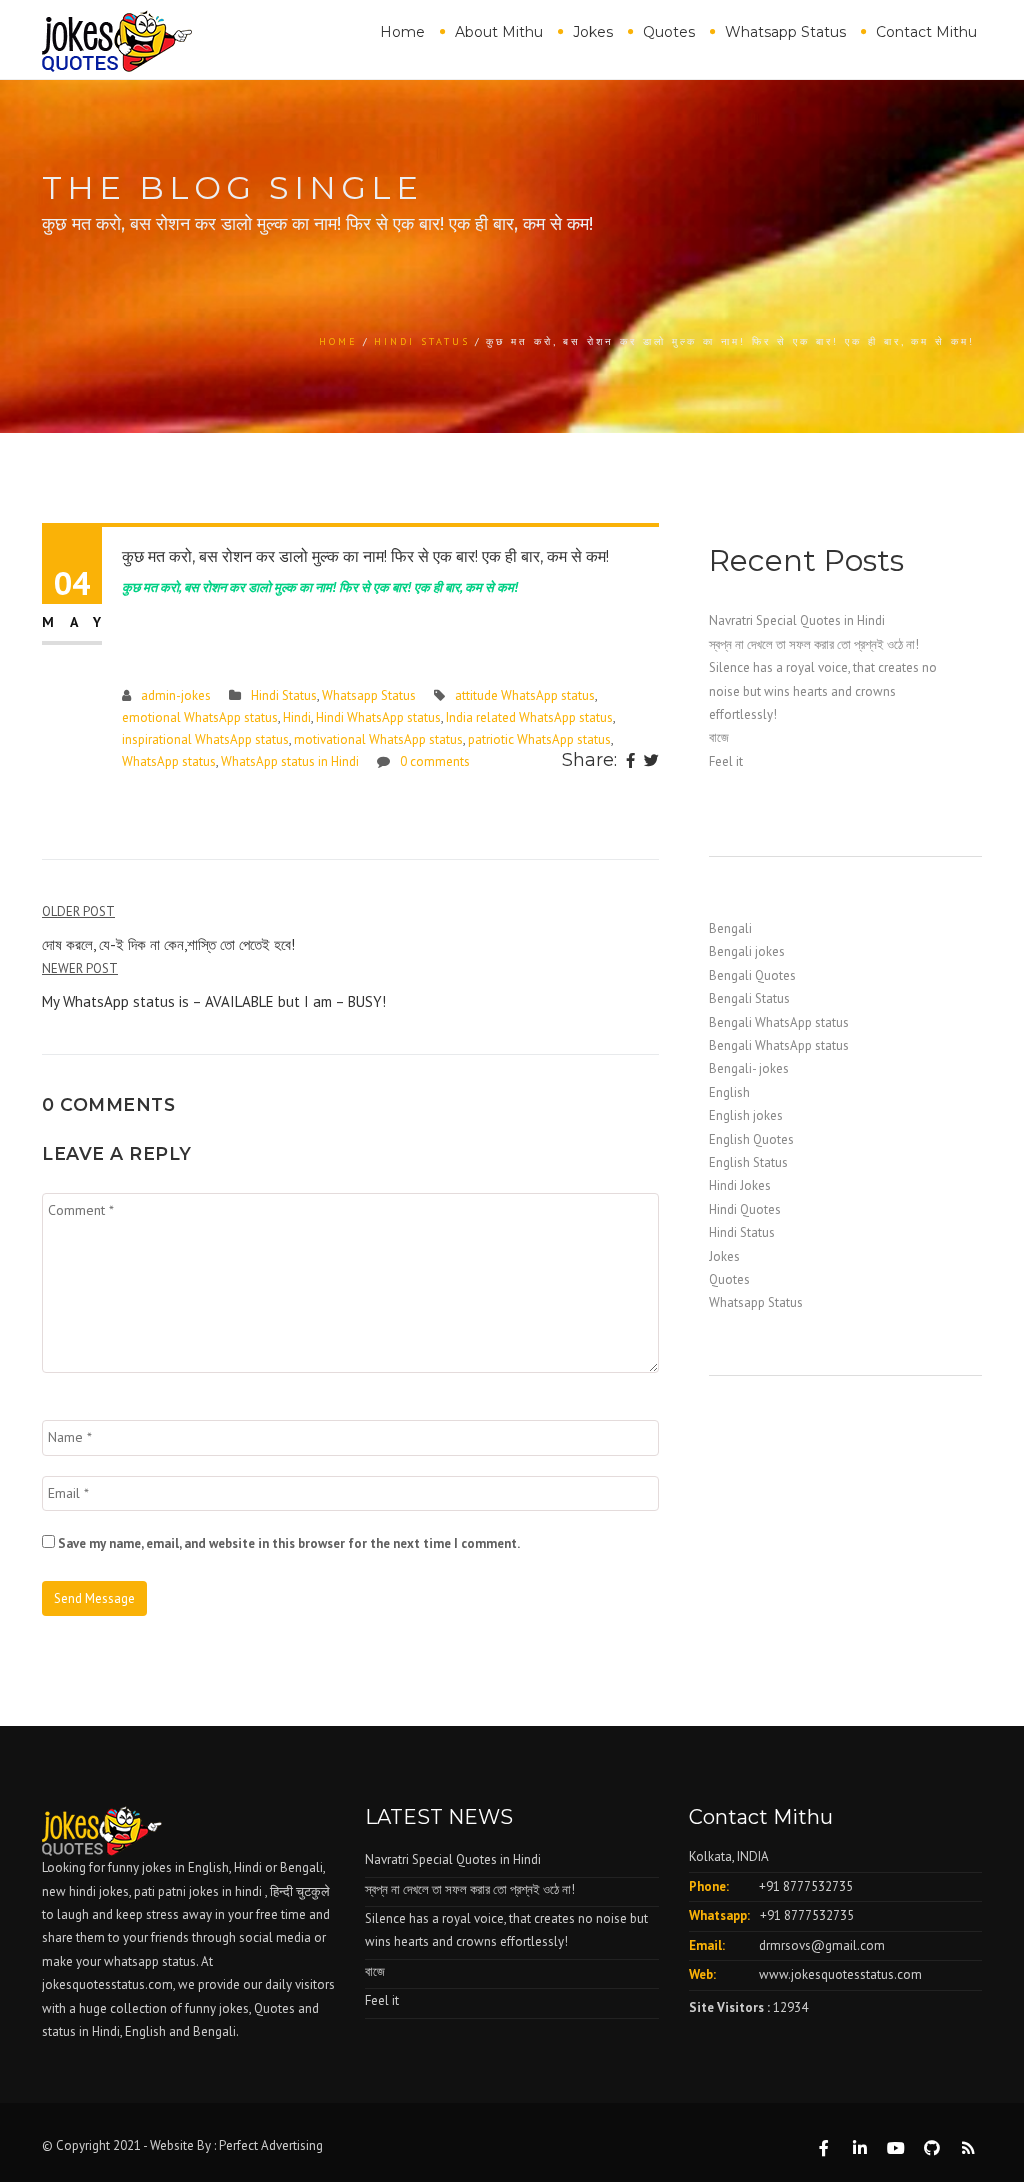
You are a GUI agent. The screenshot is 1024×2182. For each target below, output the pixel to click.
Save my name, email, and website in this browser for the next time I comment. (289, 1543)
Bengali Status (749, 998)
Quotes (669, 32)
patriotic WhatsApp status (539, 739)
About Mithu (499, 32)
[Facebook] (630, 762)
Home (402, 32)
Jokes (593, 32)
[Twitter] (651, 762)
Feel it (726, 761)
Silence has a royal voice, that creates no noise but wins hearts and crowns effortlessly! (823, 691)
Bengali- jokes (749, 1068)
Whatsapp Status (785, 32)
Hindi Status (422, 341)
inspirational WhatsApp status (205, 739)
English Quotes (751, 1139)
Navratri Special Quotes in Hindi (797, 620)
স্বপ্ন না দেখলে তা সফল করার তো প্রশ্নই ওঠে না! (814, 644)
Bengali (730, 928)
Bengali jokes (747, 951)
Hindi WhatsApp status (378, 717)
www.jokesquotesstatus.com (840, 1974)
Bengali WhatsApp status (779, 1022)
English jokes (746, 1115)
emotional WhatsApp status (200, 717)
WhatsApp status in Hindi (290, 761)
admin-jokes (176, 695)
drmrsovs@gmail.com (822, 1945)
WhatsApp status (169, 761)
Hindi (297, 717)
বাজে (719, 737)
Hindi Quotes (745, 1209)
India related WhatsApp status (529, 717)
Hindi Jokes (740, 1185)
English (729, 1092)
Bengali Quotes (752, 975)
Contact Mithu (926, 32)
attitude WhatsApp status (525, 695)
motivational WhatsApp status (378, 739)
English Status (748, 1162)
